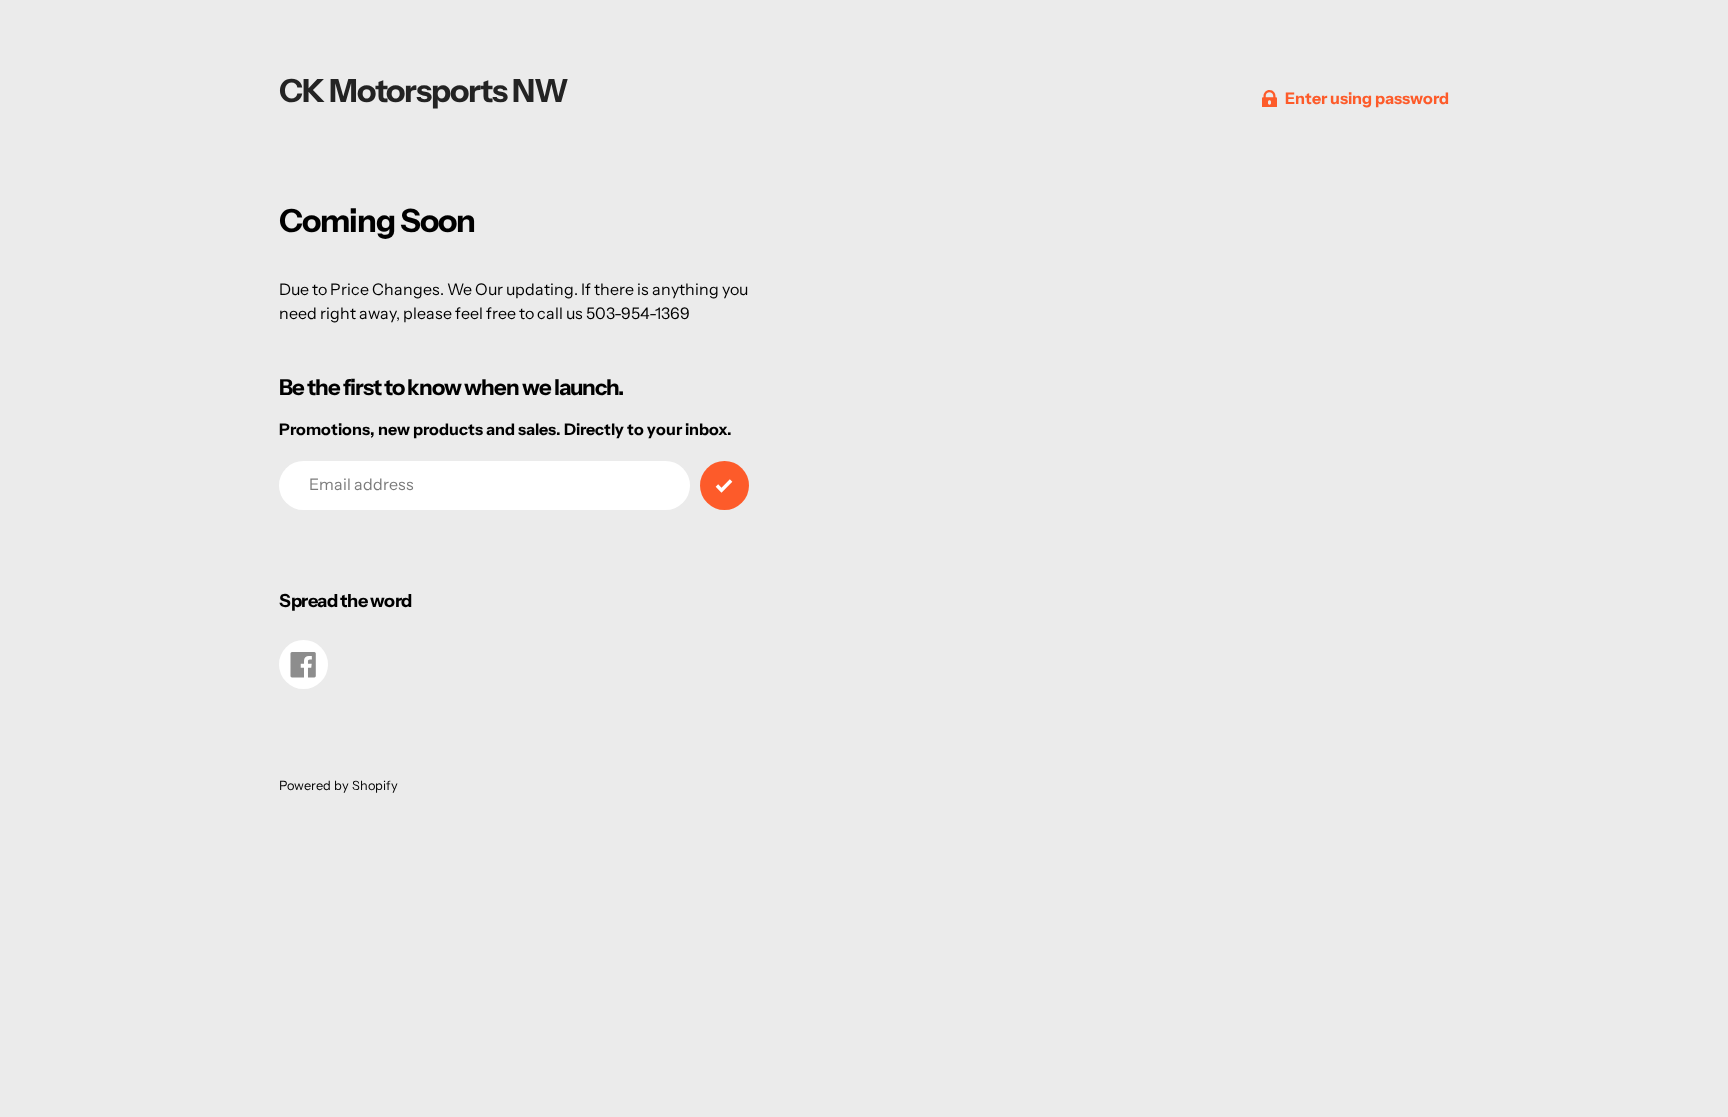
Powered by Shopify (338, 785)
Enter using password (1367, 98)
